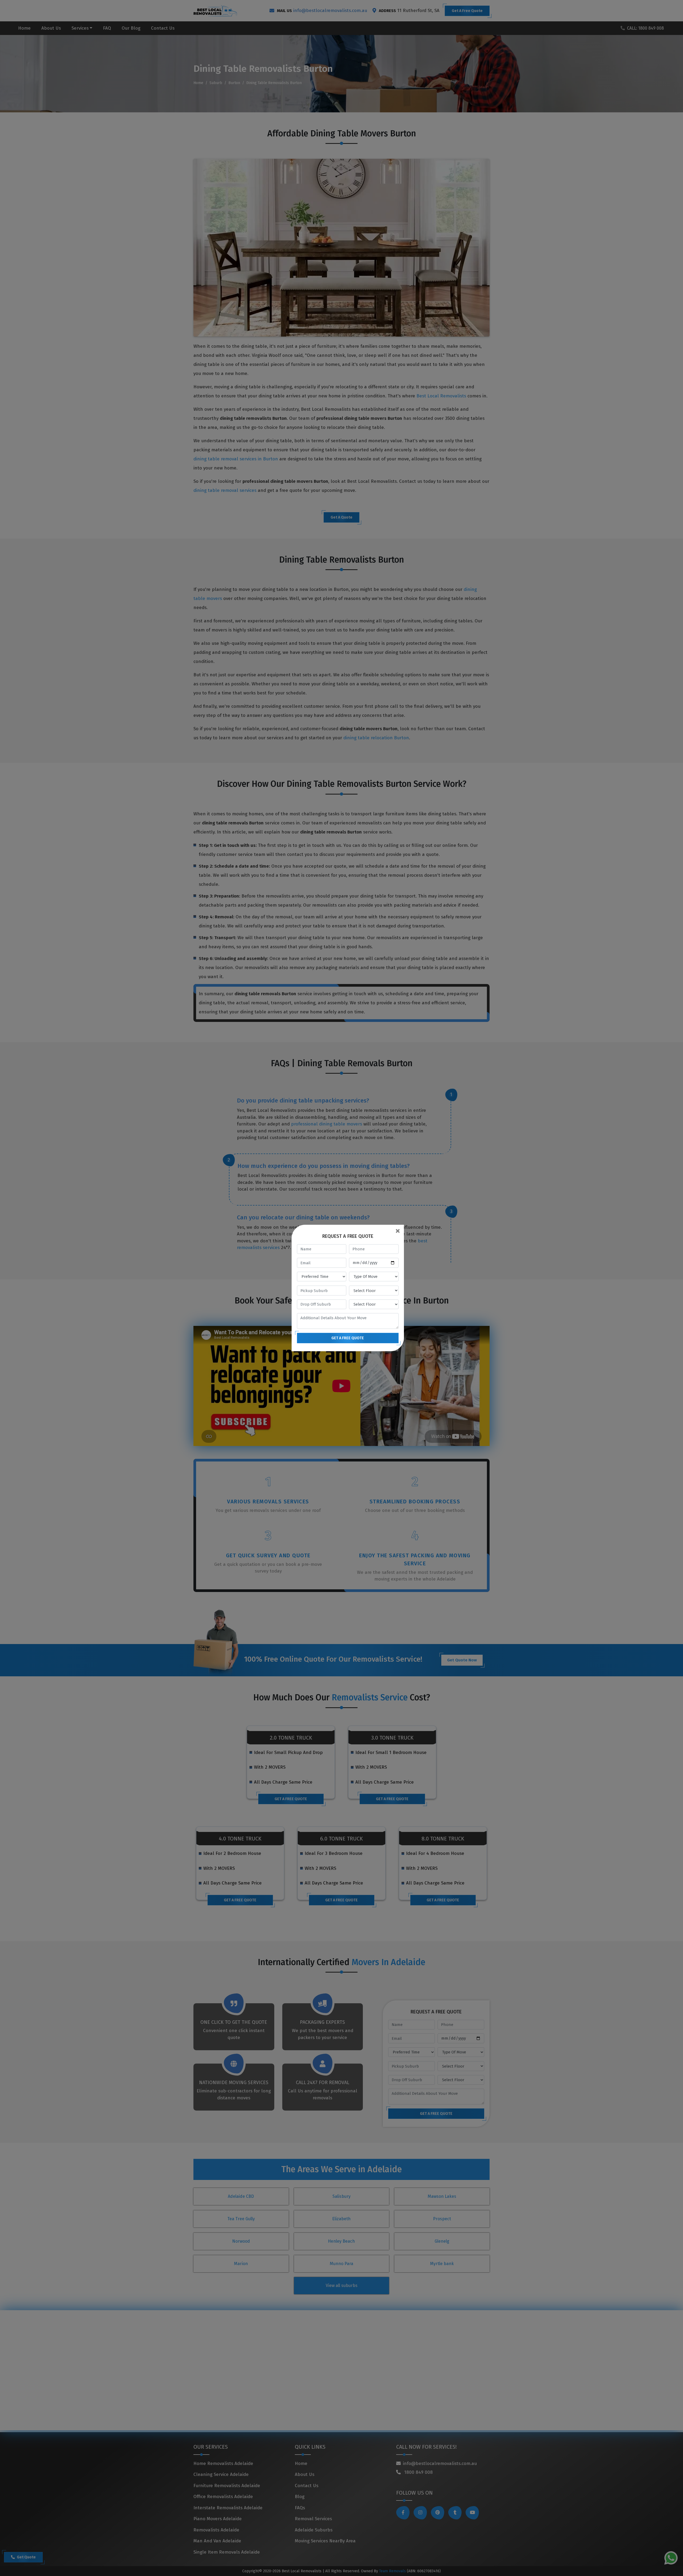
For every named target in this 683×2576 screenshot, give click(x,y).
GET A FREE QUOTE (348, 1338)
